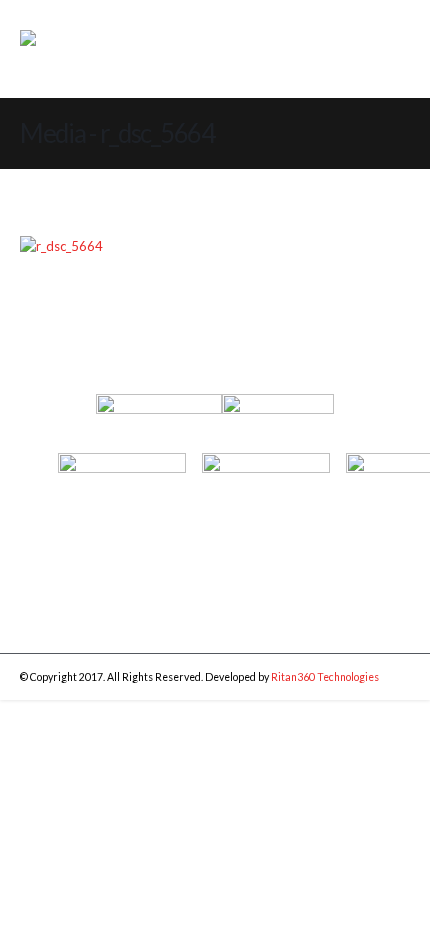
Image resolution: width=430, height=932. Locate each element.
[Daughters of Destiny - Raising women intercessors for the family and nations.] (91, 49)
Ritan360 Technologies (325, 677)
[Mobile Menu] (378, 53)
